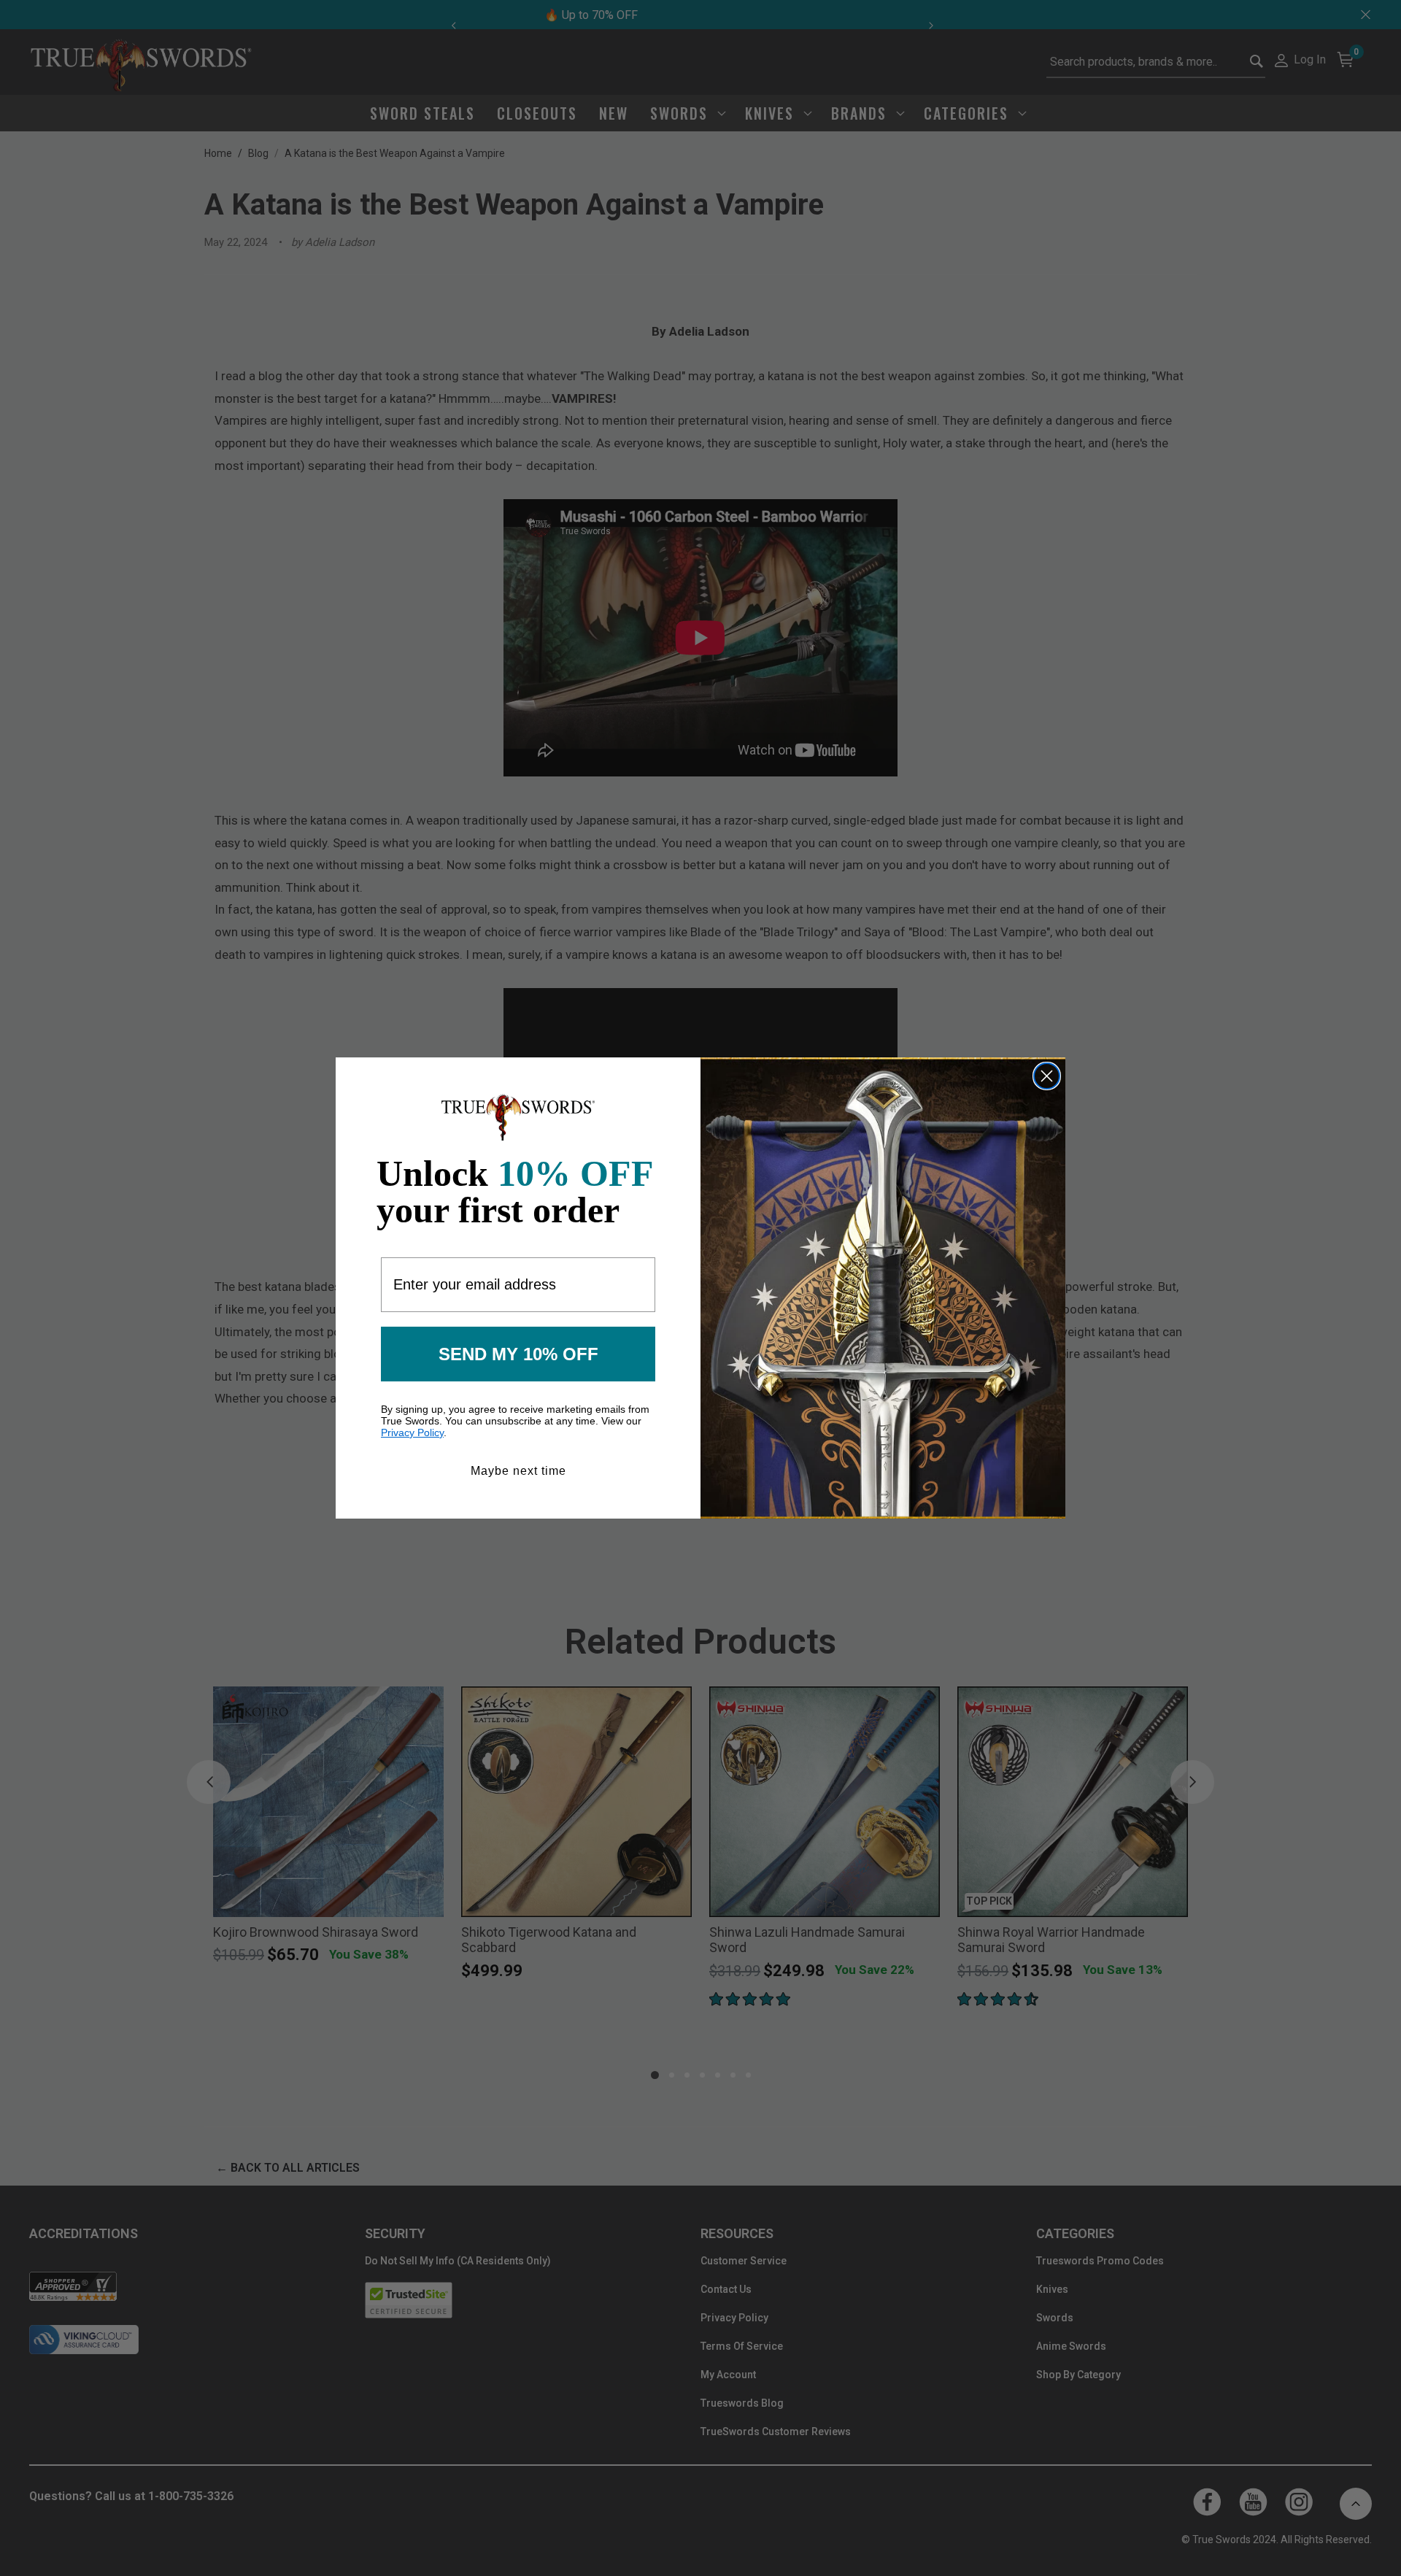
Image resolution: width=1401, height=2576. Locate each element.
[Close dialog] (1047, 1076)
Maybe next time (518, 1471)
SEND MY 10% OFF (518, 1354)
